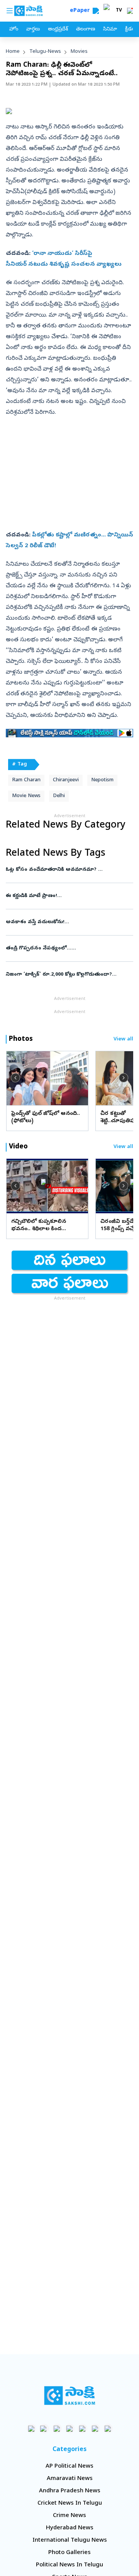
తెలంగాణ (86, 30)
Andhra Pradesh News (70, 2491)
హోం (14, 30)
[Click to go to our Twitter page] (57, 2428)
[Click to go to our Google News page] (108, 2428)
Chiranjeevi (66, 780)
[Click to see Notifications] (130, 11)
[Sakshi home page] (70, 2396)
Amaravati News (70, 2479)
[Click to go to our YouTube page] (82, 2428)
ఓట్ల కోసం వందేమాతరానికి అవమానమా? (69, 870)
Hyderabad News (70, 2528)
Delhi (59, 796)
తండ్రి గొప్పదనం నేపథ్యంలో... (68, 948)
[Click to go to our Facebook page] (31, 2428)
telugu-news (45, 52)
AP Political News (69, 2466)
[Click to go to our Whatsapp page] (44, 2428)
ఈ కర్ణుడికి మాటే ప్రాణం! (69, 896)
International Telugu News (70, 2541)
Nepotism (102, 780)
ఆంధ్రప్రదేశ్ (58, 30)
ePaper (81, 11)
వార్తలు (33, 30)
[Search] (96, 11)
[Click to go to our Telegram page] (95, 2428)
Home (13, 52)
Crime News (69, 2516)
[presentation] (15, 1078)
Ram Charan (26, 780)
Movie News (26, 796)
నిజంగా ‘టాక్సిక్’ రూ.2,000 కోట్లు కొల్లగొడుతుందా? (67, 975)
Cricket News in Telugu (70, 2504)
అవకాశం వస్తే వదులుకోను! (65, 922)
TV (119, 11)
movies (79, 52)
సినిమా (110, 30)
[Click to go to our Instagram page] (70, 2428)
